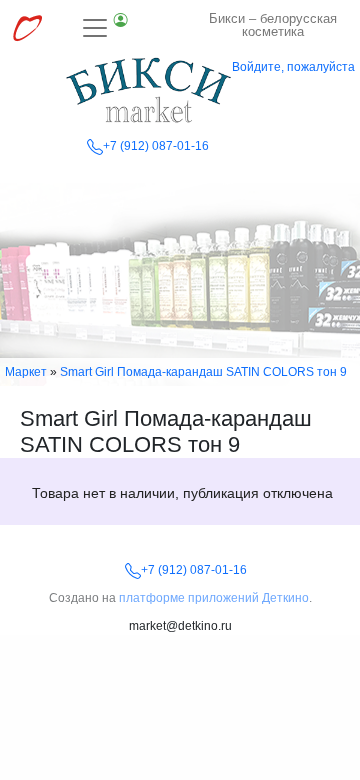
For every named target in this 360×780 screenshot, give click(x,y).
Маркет (26, 372)
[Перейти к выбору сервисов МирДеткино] (27, 28)
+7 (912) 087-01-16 (156, 146)
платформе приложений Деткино (214, 598)
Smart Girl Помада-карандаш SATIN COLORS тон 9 (203, 372)
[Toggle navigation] (106, 28)
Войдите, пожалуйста (293, 67)
